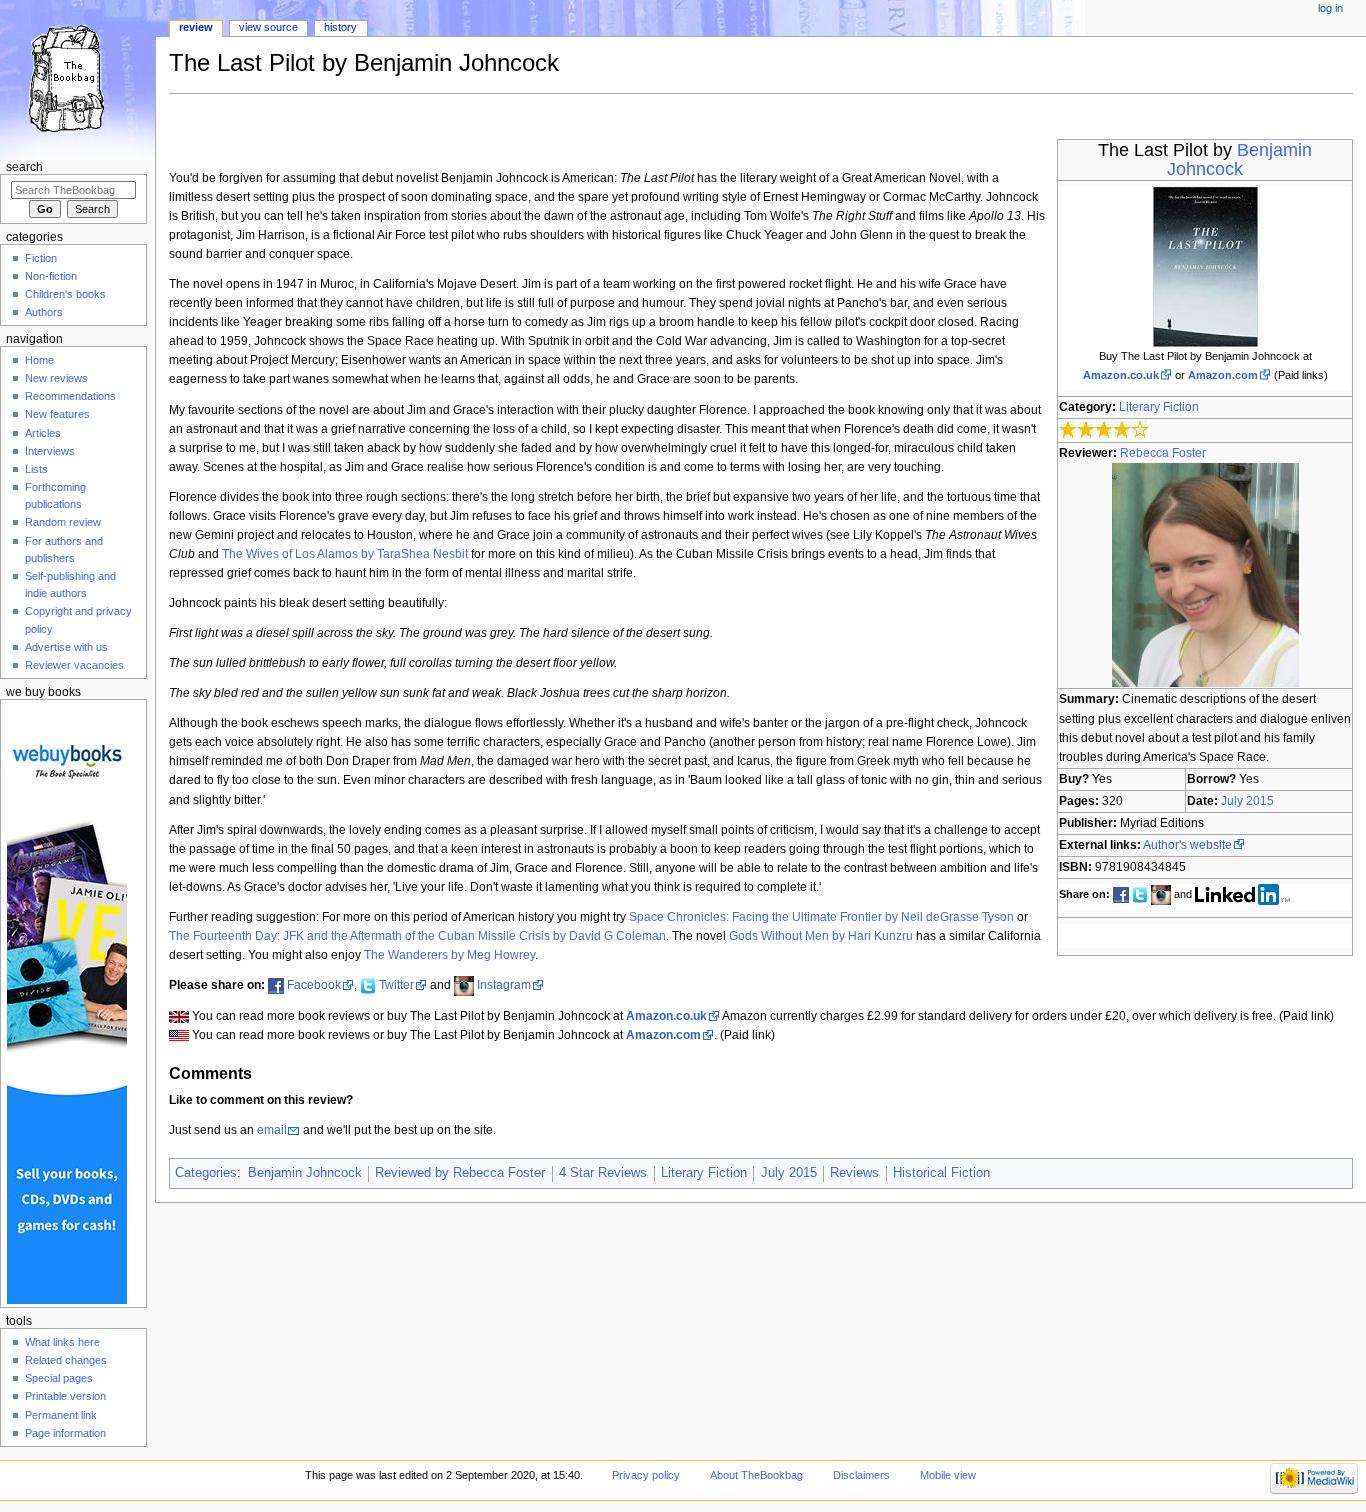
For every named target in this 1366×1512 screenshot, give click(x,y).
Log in (1330, 8)
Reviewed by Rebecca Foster (460, 1173)
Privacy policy (646, 1475)
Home (39, 360)
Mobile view (948, 1475)
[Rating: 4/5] (1104, 430)
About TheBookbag (756, 1475)
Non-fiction (51, 276)
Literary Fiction (1159, 407)
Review (196, 27)
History (340, 27)
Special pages (59, 1378)
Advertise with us (66, 647)
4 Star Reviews (603, 1173)
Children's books (65, 294)
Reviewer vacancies (74, 665)
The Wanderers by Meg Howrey (449, 955)
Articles (43, 433)
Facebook (314, 985)
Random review (63, 522)
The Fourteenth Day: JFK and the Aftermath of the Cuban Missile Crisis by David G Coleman (417, 936)
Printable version (65, 1396)
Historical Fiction (941, 1173)
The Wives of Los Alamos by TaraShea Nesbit (345, 554)
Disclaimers (861, 1475)
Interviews (50, 451)
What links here (62, 1342)
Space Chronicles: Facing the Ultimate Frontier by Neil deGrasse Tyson (821, 917)
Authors (44, 312)
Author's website (1187, 845)
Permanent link (61, 1415)
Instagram (504, 985)
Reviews (854, 1173)
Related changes (66, 1360)
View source (268, 27)
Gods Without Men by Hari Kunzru (821, 936)
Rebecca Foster (1163, 453)
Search (24, 167)
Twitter (396, 985)
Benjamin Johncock (1239, 159)
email (272, 1130)
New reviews (56, 378)
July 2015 (1247, 801)
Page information (65, 1433)
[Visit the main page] (77, 77)
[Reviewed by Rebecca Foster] (1205, 575)
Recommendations (70, 396)
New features (57, 414)
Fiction (41, 258)
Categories (206, 1173)
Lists (36, 469)
